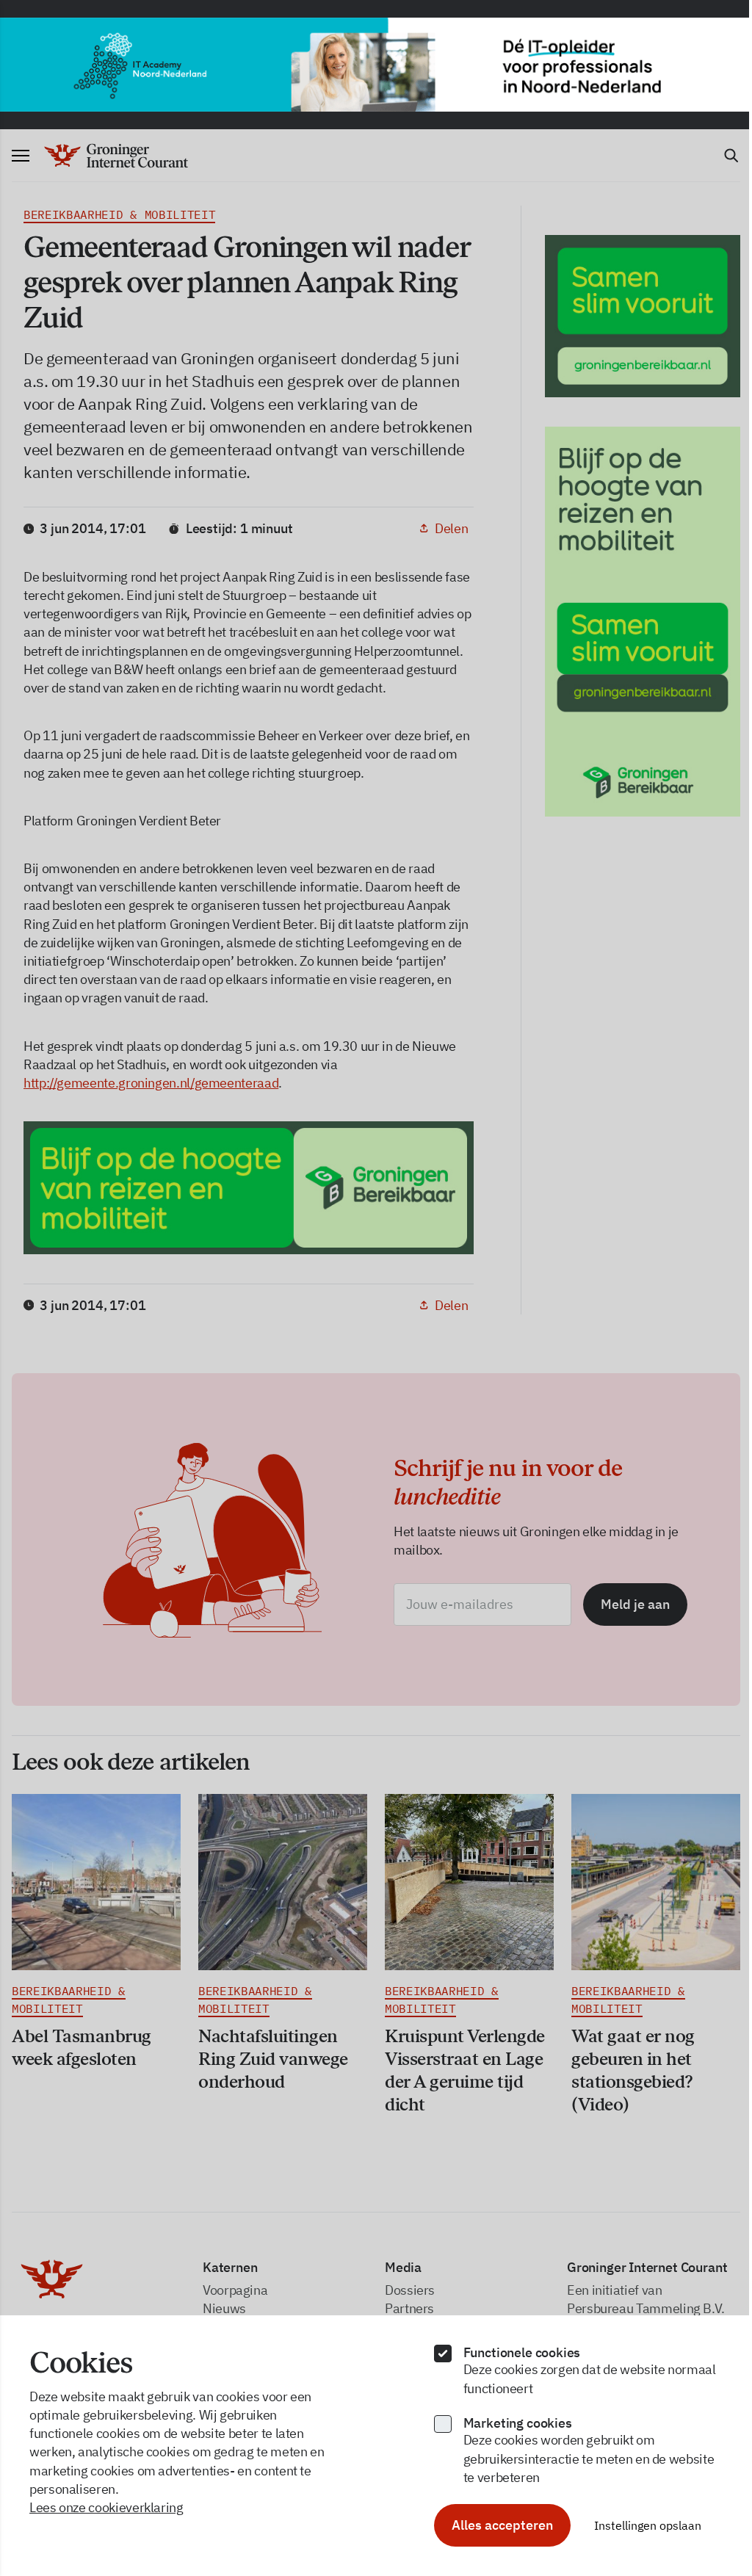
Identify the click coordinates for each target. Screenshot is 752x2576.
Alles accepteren (502, 2525)
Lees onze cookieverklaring (106, 2507)
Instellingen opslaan (648, 2525)
